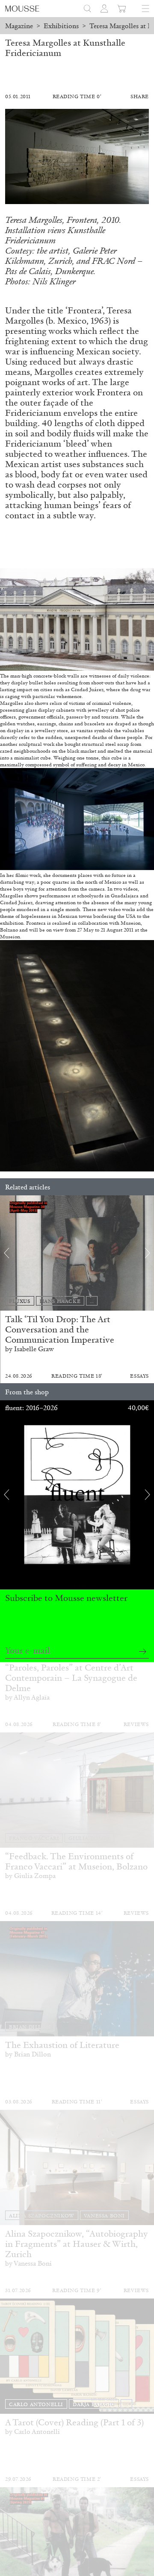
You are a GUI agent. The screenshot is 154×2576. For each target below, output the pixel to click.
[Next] (148, 1253)
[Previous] (6, 1253)
